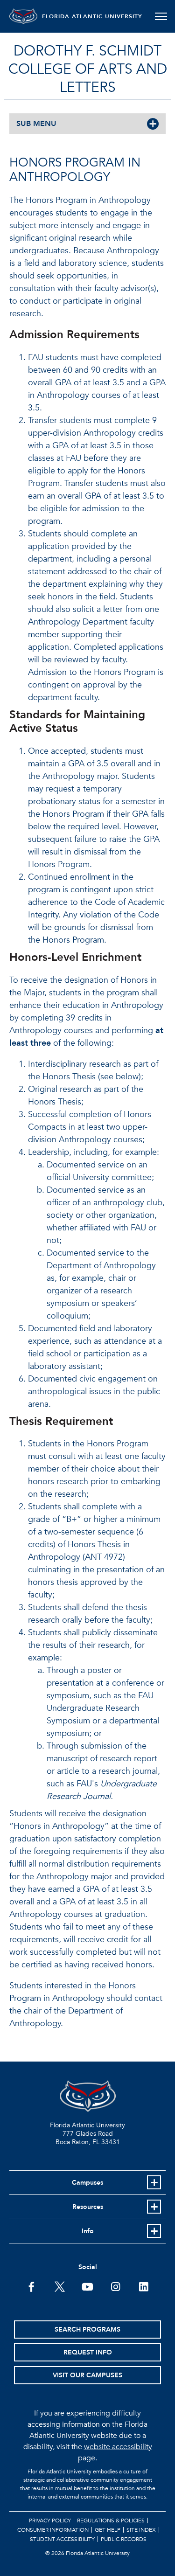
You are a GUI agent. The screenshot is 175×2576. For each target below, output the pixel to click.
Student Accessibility (62, 2539)
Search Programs (87, 2330)
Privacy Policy (50, 2520)
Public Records (124, 2539)
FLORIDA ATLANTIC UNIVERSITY (92, 16)
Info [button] (88, 2231)
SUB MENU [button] (36, 124)
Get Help (108, 2530)
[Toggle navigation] (161, 16)
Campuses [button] (87, 2183)
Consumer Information (53, 2530)
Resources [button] (88, 2207)
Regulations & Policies (111, 2520)
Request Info (88, 2352)
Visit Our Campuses (87, 2375)
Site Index (141, 2530)
